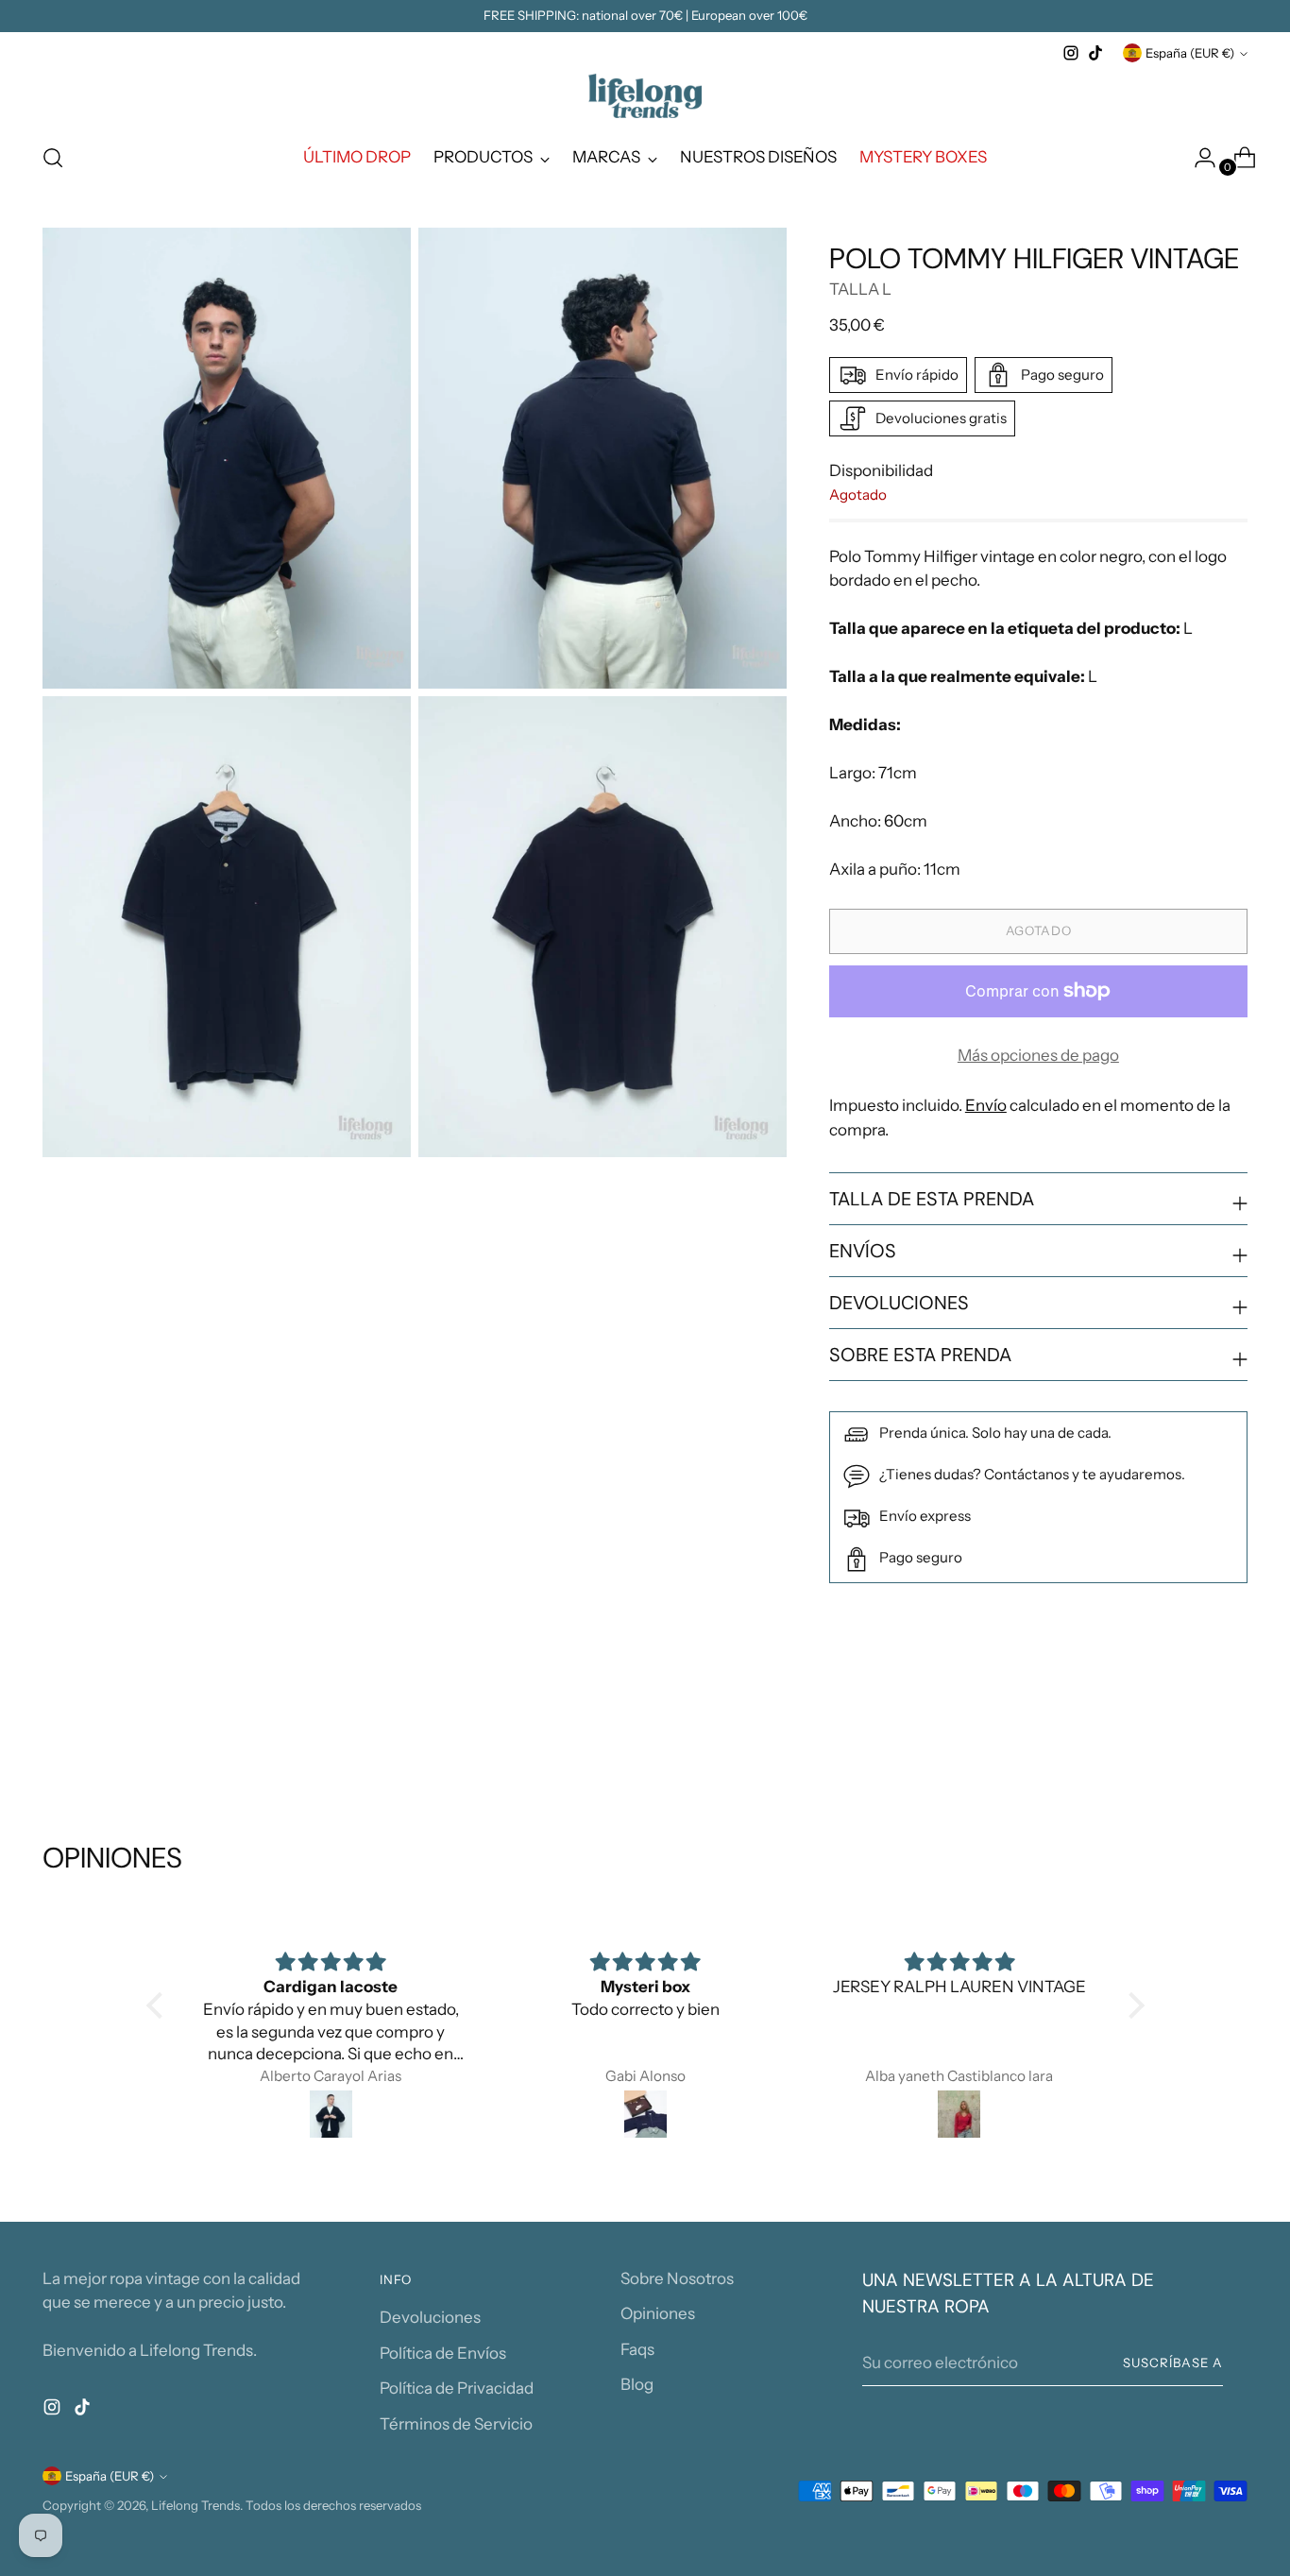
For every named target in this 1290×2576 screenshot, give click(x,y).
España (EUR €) (1190, 53)
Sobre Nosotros (677, 2278)
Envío (986, 1105)
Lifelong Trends (195, 2505)
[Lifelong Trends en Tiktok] (1095, 53)
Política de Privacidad (457, 2388)
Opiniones (658, 2313)
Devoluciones (430, 2317)
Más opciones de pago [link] (1038, 1055)
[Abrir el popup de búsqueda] (53, 158)
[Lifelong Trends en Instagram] (1071, 53)
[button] (159, 2005)
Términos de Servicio (456, 2424)
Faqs (637, 2349)
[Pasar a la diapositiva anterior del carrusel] (1188, 1740)
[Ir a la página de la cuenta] (1197, 158)
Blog (637, 2384)
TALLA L (860, 289)
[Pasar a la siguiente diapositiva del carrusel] (1231, 1739)
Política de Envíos (443, 2353)
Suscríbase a (1173, 2363)
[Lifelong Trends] (645, 96)
